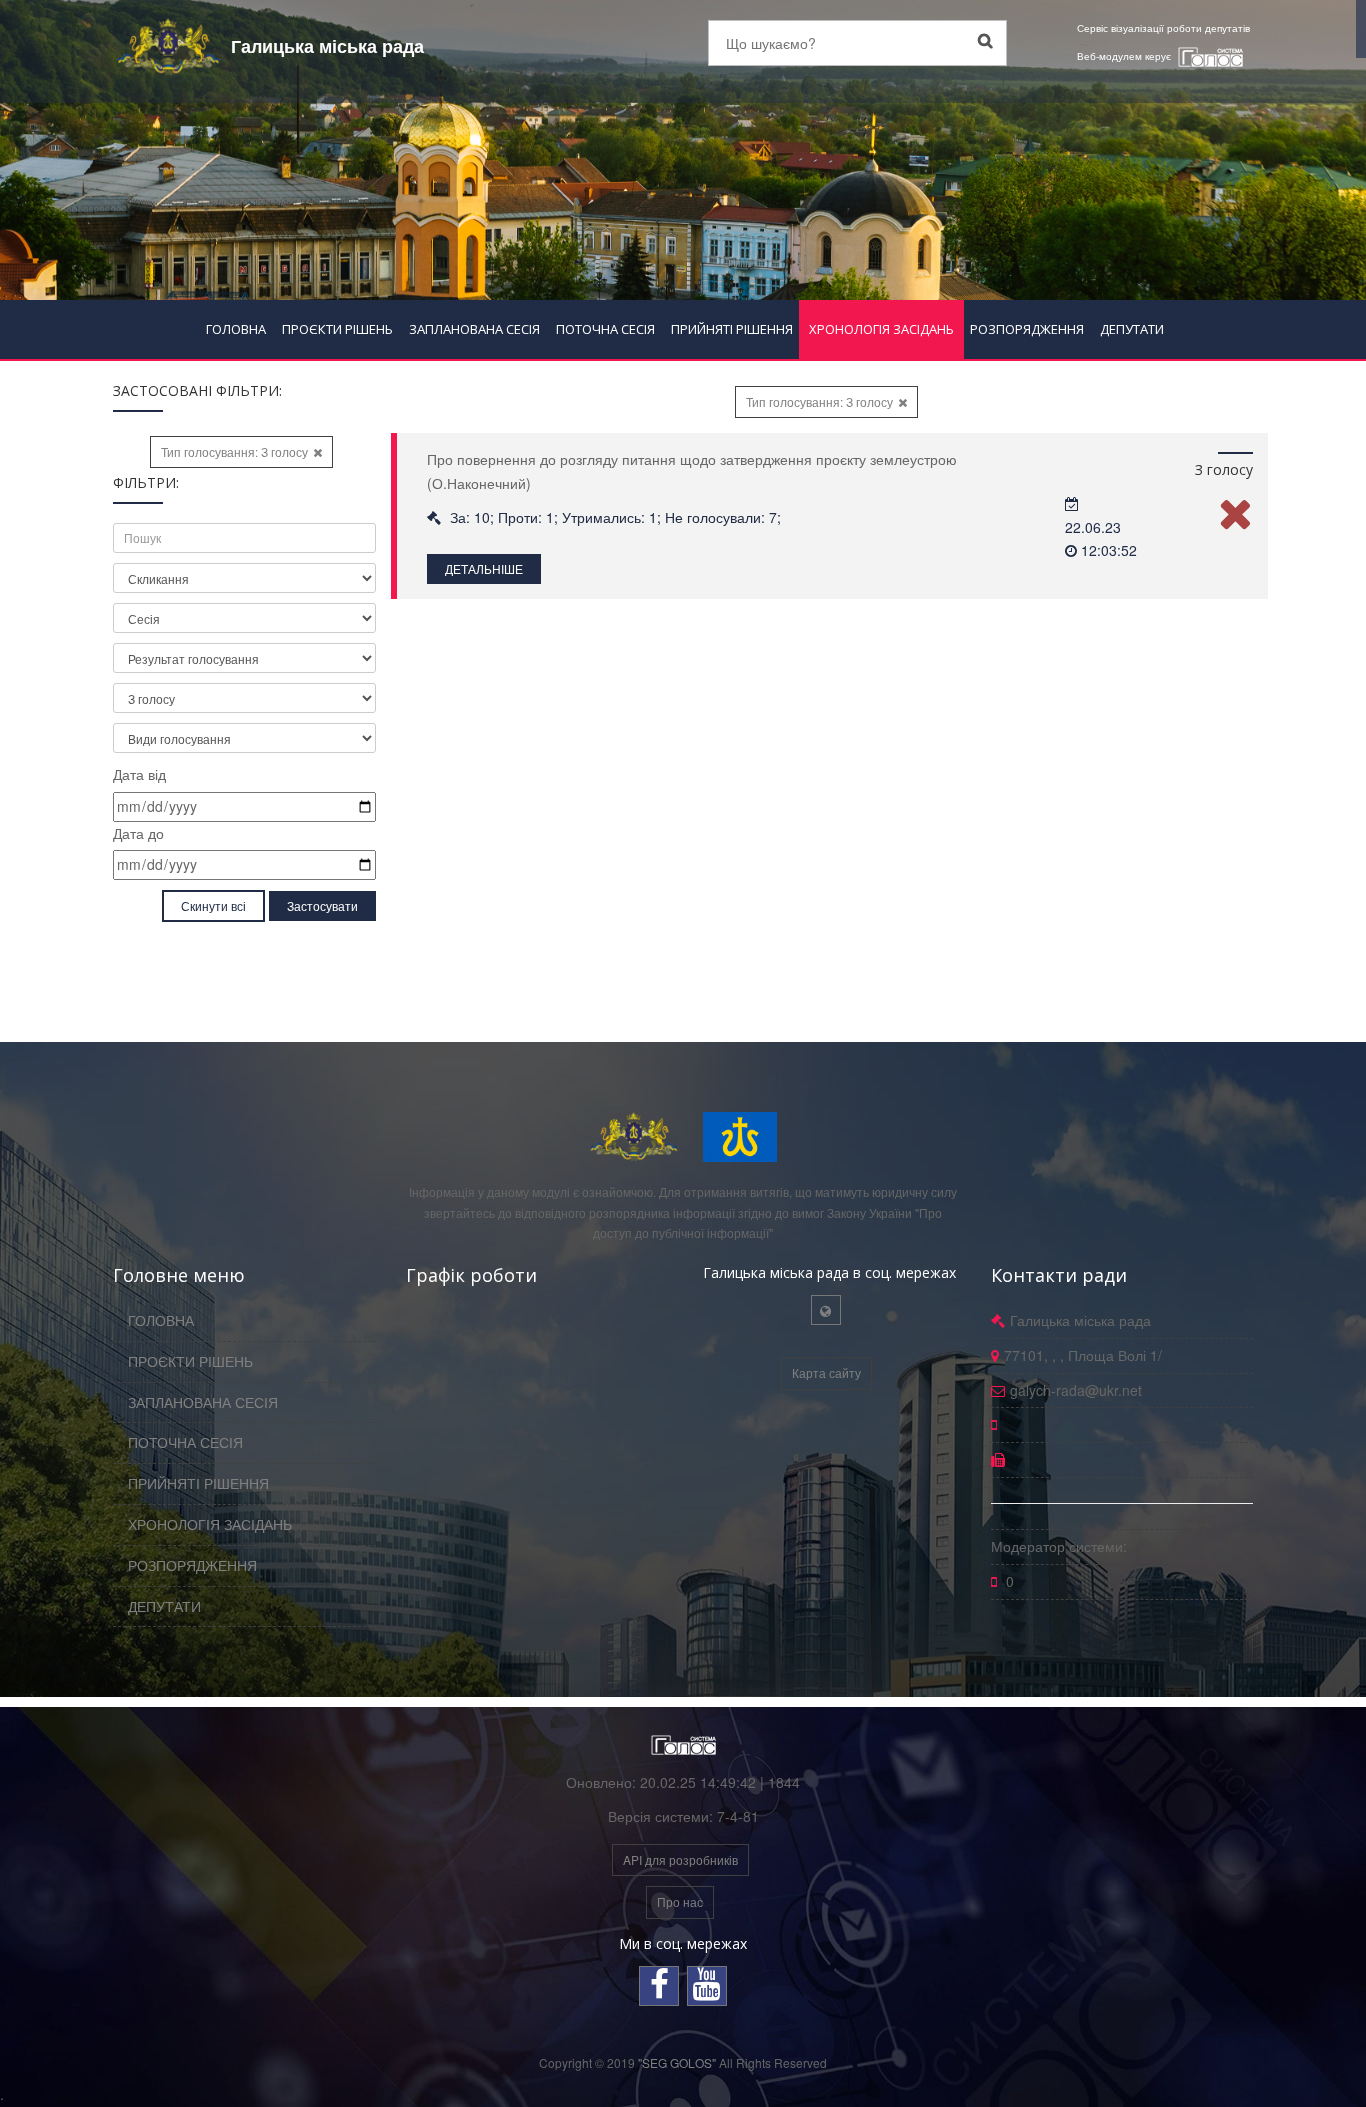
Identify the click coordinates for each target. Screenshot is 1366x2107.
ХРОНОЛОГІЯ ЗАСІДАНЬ (881, 329)
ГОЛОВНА (236, 329)
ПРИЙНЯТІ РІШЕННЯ (732, 329)
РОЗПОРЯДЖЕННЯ (1027, 329)
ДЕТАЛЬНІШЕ (484, 568)
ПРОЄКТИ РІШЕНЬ (337, 329)
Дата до (138, 833)
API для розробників (680, 1859)
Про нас (680, 1901)
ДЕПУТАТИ (1132, 329)
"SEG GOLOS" (677, 2062)
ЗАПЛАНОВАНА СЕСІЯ (474, 329)
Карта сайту (826, 1372)
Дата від (139, 774)
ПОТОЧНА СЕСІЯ (605, 329)
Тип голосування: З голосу (234, 451)
